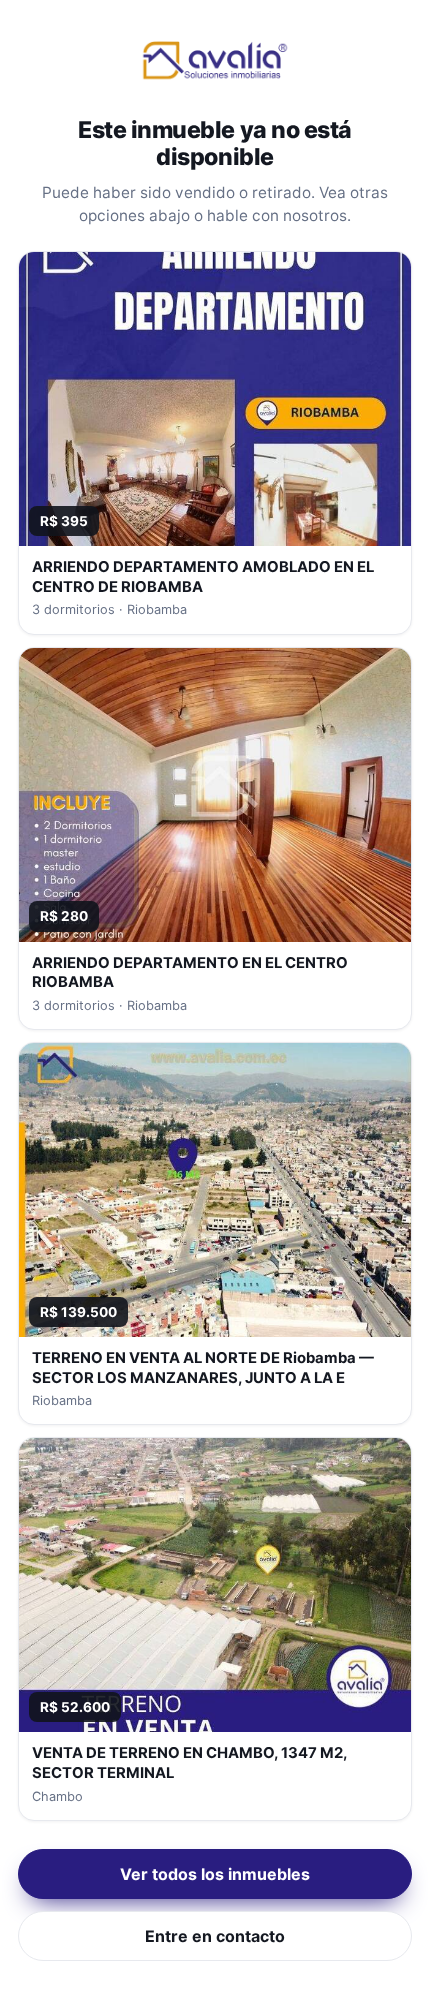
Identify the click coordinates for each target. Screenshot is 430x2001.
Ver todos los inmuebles (215, 1874)
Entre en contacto (215, 1936)
